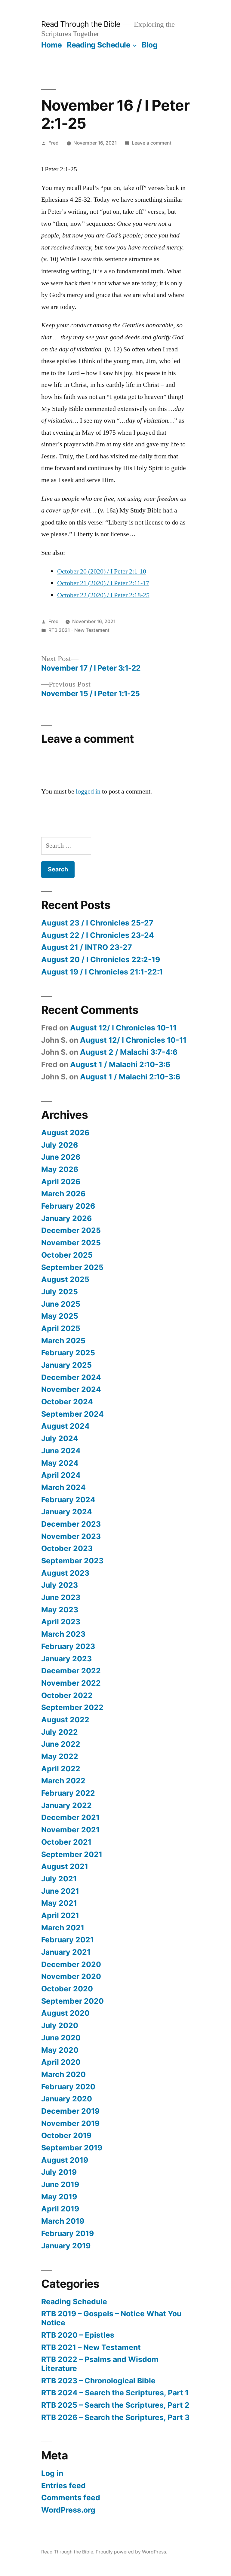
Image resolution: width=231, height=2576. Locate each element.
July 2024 (60, 1438)
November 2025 (71, 1243)
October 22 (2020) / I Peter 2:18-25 (103, 595)
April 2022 (61, 1769)
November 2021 (70, 1830)
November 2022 (71, 1683)
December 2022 (71, 1671)
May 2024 (60, 1463)
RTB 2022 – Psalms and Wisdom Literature (100, 2364)
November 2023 (71, 1536)
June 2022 (61, 1744)
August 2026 (65, 1133)
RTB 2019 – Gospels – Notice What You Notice (111, 2318)
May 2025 (60, 1316)
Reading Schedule (99, 45)
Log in (52, 2473)
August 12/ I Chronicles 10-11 (123, 1028)
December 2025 (71, 1230)
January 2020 (67, 2099)
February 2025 (68, 1353)
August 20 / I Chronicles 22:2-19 (101, 959)
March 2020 (63, 2074)
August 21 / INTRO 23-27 (87, 947)
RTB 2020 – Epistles (78, 2335)
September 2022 (72, 1707)
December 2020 (71, 1964)
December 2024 (71, 1377)
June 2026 (61, 1157)
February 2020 (68, 2087)
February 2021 (68, 1940)
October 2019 (66, 2135)
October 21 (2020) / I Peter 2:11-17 (103, 583)
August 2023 (65, 1573)
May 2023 (60, 1610)
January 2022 (66, 1805)
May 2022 (60, 1756)
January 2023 (66, 1659)
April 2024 (61, 1475)
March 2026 (63, 1194)
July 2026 (60, 1145)
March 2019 (63, 2221)
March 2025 (63, 1341)
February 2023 (68, 1646)
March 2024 (63, 1487)
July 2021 (59, 1879)
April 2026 (61, 1182)
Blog (149, 45)
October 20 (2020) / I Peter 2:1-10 (102, 571)
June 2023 (61, 1597)
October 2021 (66, 1842)
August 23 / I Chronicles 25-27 (97, 923)
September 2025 (72, 1267)
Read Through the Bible (81, 24)
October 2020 (67, 1989)
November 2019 (70, 2123)
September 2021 (72, 1854)
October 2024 (67, 1402)
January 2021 (66, 1952)
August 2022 (65, 1720)
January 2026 (66, 1218)
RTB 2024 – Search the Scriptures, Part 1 (115, 2393)
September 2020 (72, 2001)
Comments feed (71, 2498)
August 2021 (65, 1866)
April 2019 (60, 2209)
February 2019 (68, 2233)
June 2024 (61, 1451)
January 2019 (66, 2246)
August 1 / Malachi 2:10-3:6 (120, 1064)
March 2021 (63, 1928)
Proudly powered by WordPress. (131, 2552)
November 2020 (71, 1976)
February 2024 (68, 1500)
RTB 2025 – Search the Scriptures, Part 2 (115, 2405)
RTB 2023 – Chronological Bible (98, 2381)
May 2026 (60, 1169)
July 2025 (60, 1292)
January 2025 (66, 1365)
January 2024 (67, 1512)
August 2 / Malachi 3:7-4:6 (129, 1052)
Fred (54, 143)
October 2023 (67, 1548)
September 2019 (72, 2148)
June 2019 (60, 2184)
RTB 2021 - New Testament (79, 630)
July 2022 (60, 1732)
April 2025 (61, 1328)
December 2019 (70, 2111)
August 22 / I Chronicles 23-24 (98, 935)
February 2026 (68, 1206)
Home (52, 45)
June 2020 (61, 2038)
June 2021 (60, 1891)
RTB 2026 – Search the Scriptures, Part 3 (115, 2417)
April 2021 (60, 1915)
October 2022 (67, 1695)
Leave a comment (152, 143)
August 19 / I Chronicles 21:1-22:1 (102, 972)
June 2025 (61, 1304)
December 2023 (71, 1524)
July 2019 (59, 2172)
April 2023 (61, 1622)
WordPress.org (68, 2510)
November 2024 (71, 1389)
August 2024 (65, 1426)
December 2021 (70, 1817)
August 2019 (65, 2160)
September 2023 (72, 1561)
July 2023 (60, 1585)
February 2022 (68, 1793)
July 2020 (60, 2025)
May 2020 (60, 2050)
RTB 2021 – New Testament (91, 2347)
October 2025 (67, 1255)
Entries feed (63, 2486)
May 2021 (59, 1903)
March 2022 (63, 1781)
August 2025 (65, 1279)
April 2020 (61, 2062)
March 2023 (63, 1634)
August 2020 (65, 2013)
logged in (88, 791)
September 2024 (72, 1414)
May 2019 (59, 2197)
